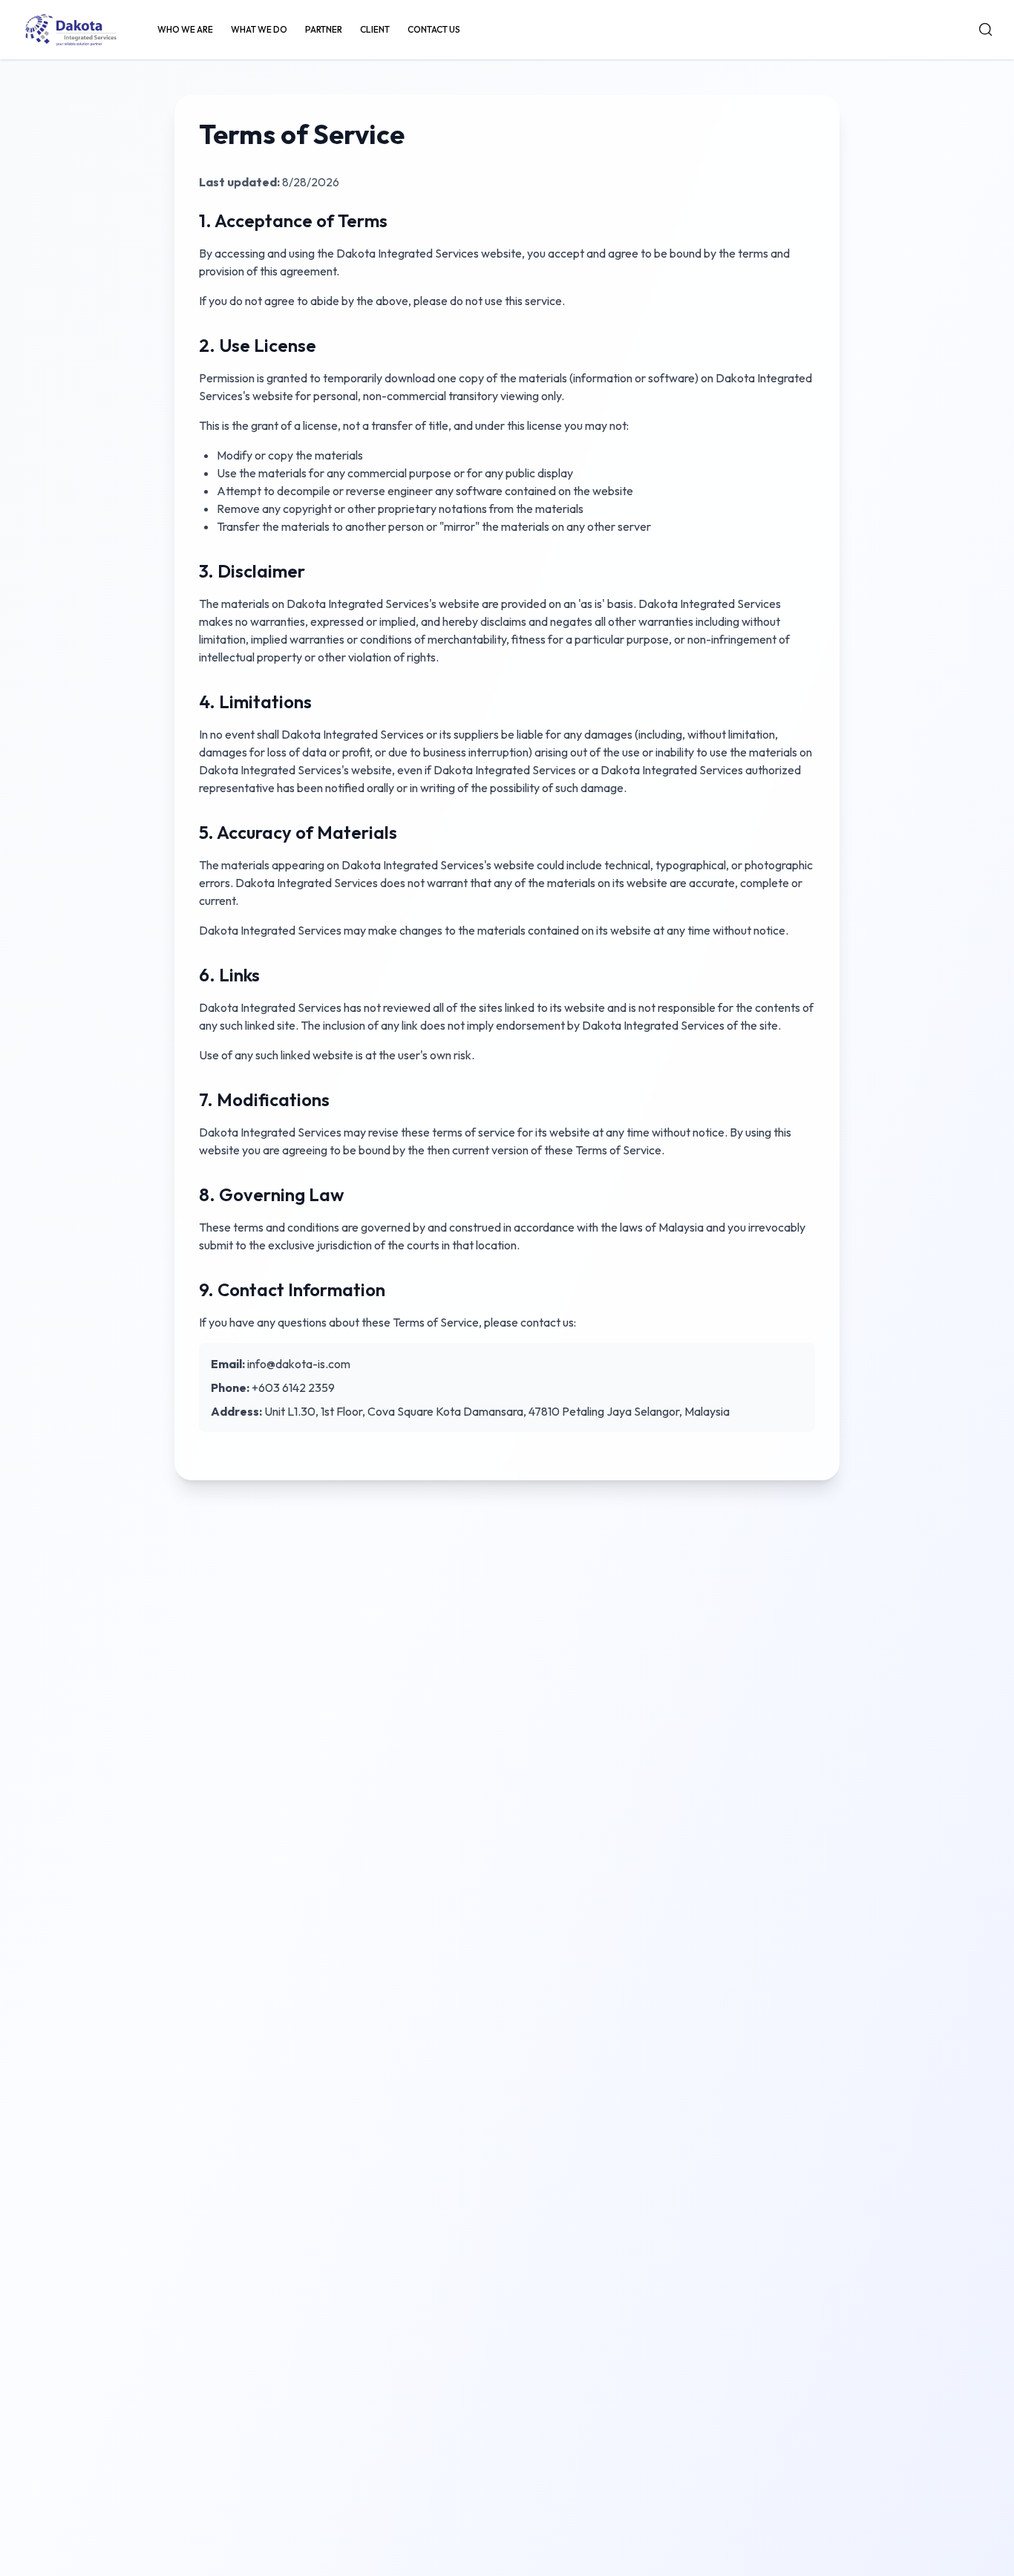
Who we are (185, 29)
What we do (259, 29)
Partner (324, 29)
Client (375, 29)
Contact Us (434, 29)
